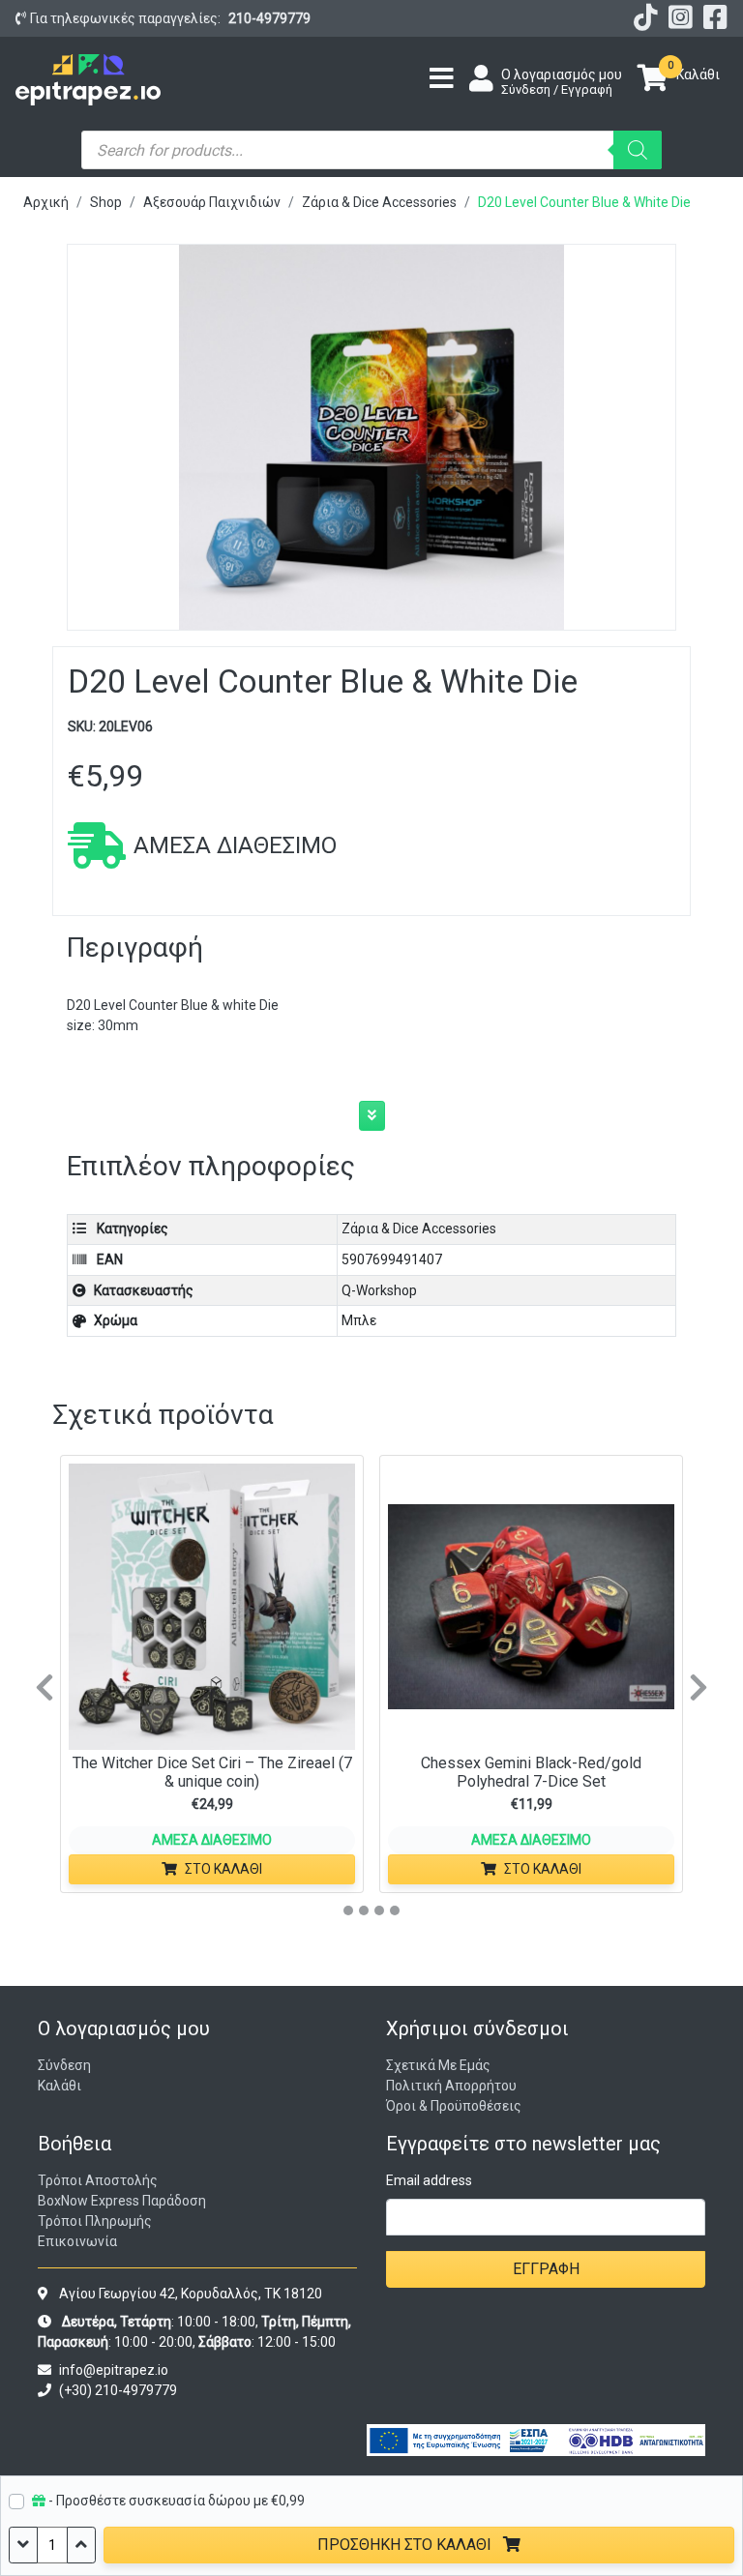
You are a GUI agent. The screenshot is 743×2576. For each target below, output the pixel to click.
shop (106, 202)
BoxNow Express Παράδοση (122, 2201)
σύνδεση (64, 2065)
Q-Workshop (379, 1290)
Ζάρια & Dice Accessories (379, 202)
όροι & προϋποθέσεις (454, 2106)
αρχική (46, 202)
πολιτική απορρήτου (451, 2086)
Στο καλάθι (223, 1869)
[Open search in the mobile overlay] (371, 150)
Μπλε (359, 1320)
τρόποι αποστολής (98, 2180)
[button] (372, 1116)
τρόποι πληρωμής (95, 2221)
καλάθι (59, 2086)
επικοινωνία (77, 2241)
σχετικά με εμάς (438, 2065)
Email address (429, 2180)
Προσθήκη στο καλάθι (406, 2545)
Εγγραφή (546, 2269)
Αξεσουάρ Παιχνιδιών (212, 202)
